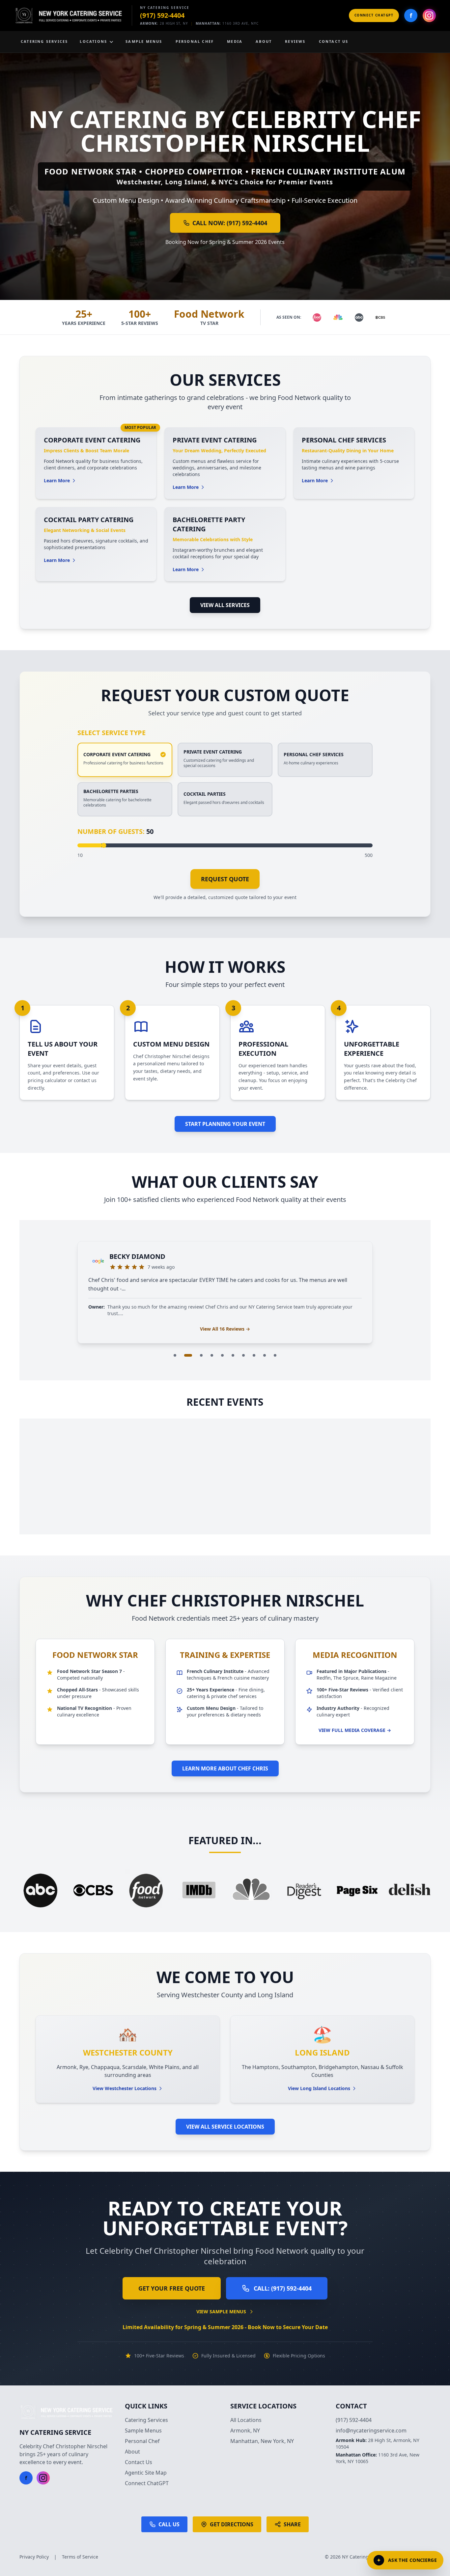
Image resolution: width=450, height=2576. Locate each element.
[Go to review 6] (233, 1355)
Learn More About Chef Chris (225, 1768)
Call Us (169, 2524)
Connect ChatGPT (374, 15)
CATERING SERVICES (44, 41)
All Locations (246, 2420)
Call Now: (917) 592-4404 (230, 223)
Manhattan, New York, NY (262, 2441)
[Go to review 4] (212, 1355)
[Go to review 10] (275, 1355)
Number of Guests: (115, 831)
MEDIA (235, 41)
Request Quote (225, 879)
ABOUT (264, 41)
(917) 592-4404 (162, 15)
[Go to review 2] (185, 1355)
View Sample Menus (221, 2311)
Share (292, 2524)
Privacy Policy (34, 2557)
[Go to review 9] (265, 1355)
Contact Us (139, 2462)
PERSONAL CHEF (195, 41)
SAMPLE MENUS (144, 41)
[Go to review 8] (254, 1355)
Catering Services (146, 2420)
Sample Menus (143, 2430)
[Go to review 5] (222, 1355)
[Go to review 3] (199, 1355)
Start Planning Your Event (225, 1124)
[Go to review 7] (243, 1355)
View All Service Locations (225, 2127)
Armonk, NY (245, 2430)
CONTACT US (334, 41)
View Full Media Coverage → (355, 1730)
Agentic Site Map (146, 2473)
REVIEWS (295, 41)
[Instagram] (429, 15)
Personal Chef (142, 2441)
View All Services (225, 605)
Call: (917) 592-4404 (283, 2288)
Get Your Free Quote (172, 2288)
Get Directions (232, 2524)
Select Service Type (112, 733)
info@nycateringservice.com (371, 2430)
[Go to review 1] (175, 1355)
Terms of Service (80, 2557)
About (132, 2452)
